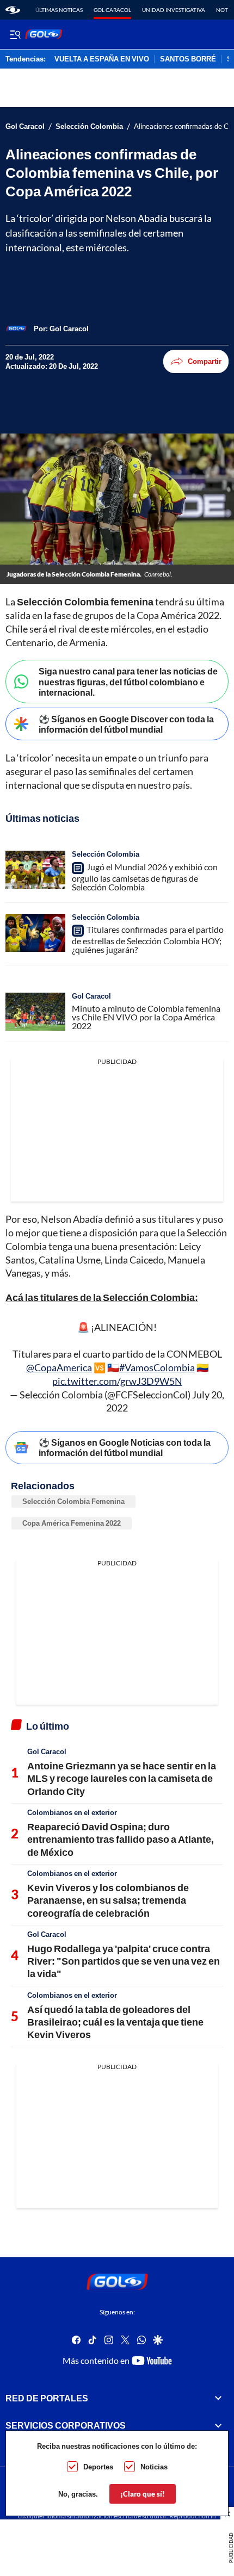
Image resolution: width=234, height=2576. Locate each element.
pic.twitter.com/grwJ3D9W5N (117, 1381)
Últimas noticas (59, 10)
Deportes (98, 2467)
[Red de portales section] (218, 2398)
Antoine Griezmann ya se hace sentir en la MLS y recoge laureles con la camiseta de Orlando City (122, 1778)
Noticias (154, 2467)
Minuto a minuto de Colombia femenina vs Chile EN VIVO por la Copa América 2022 (146, 1017)
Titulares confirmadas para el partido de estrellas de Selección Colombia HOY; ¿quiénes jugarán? (148, 940)
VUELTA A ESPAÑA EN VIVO (102, 59)
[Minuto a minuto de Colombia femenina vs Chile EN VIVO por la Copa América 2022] (35, 1012)
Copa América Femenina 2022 (72, 1523)
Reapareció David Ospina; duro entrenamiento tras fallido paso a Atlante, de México (121, 1839)
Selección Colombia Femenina (73, 1501)
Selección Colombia (89, 126)
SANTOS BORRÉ (188, 59)
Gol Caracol (112, 10)
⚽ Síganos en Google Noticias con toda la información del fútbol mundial (125, 1447)
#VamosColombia (157, 1367)
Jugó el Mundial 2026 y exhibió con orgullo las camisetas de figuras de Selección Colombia (145, 877)
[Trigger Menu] (15, 34)
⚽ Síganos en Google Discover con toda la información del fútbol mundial (126, 724)
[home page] (13, 10)
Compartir (205, 361)
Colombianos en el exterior (72, 1812)
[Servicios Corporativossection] (218, 2425)
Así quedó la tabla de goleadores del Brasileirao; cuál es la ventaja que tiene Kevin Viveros (115, 2022)
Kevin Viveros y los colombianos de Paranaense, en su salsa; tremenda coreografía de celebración (108, 1900)
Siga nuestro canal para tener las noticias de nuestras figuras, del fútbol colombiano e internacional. (128, 681)
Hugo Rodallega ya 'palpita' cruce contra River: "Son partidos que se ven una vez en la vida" (124, 1961)
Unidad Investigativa (174, 10)
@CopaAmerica (59, 1367)
